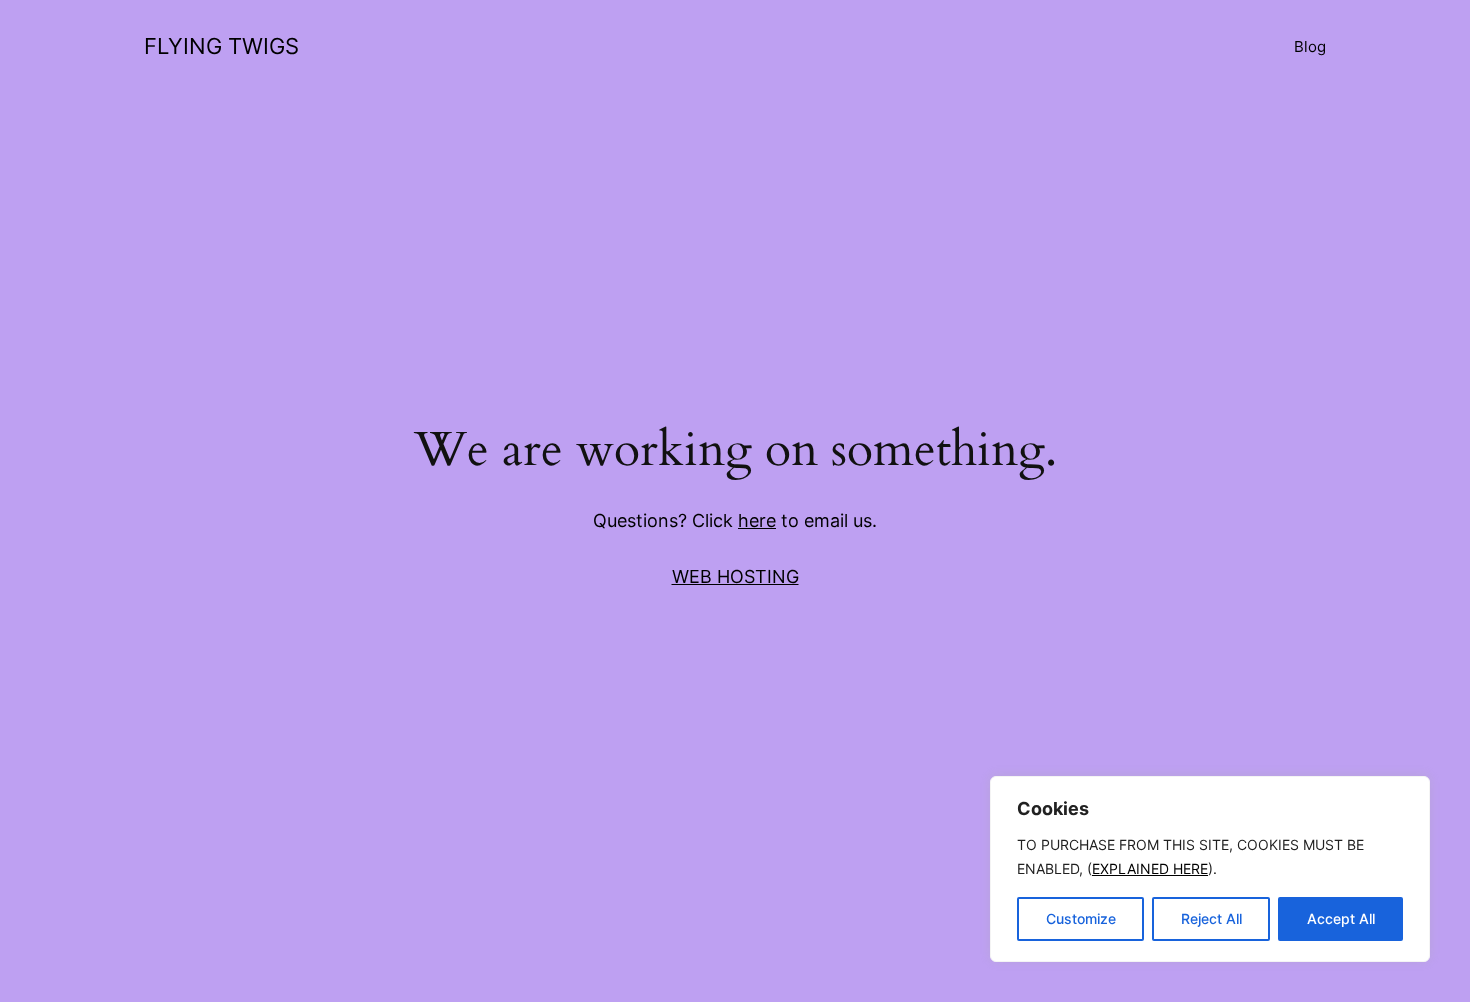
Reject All (1211, 918)
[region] (1210, 869)
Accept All (1341, 918)
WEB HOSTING (735, 576)
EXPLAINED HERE (1150, 868)
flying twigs (221, 46)
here (757, 520)
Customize (1081, 918)
